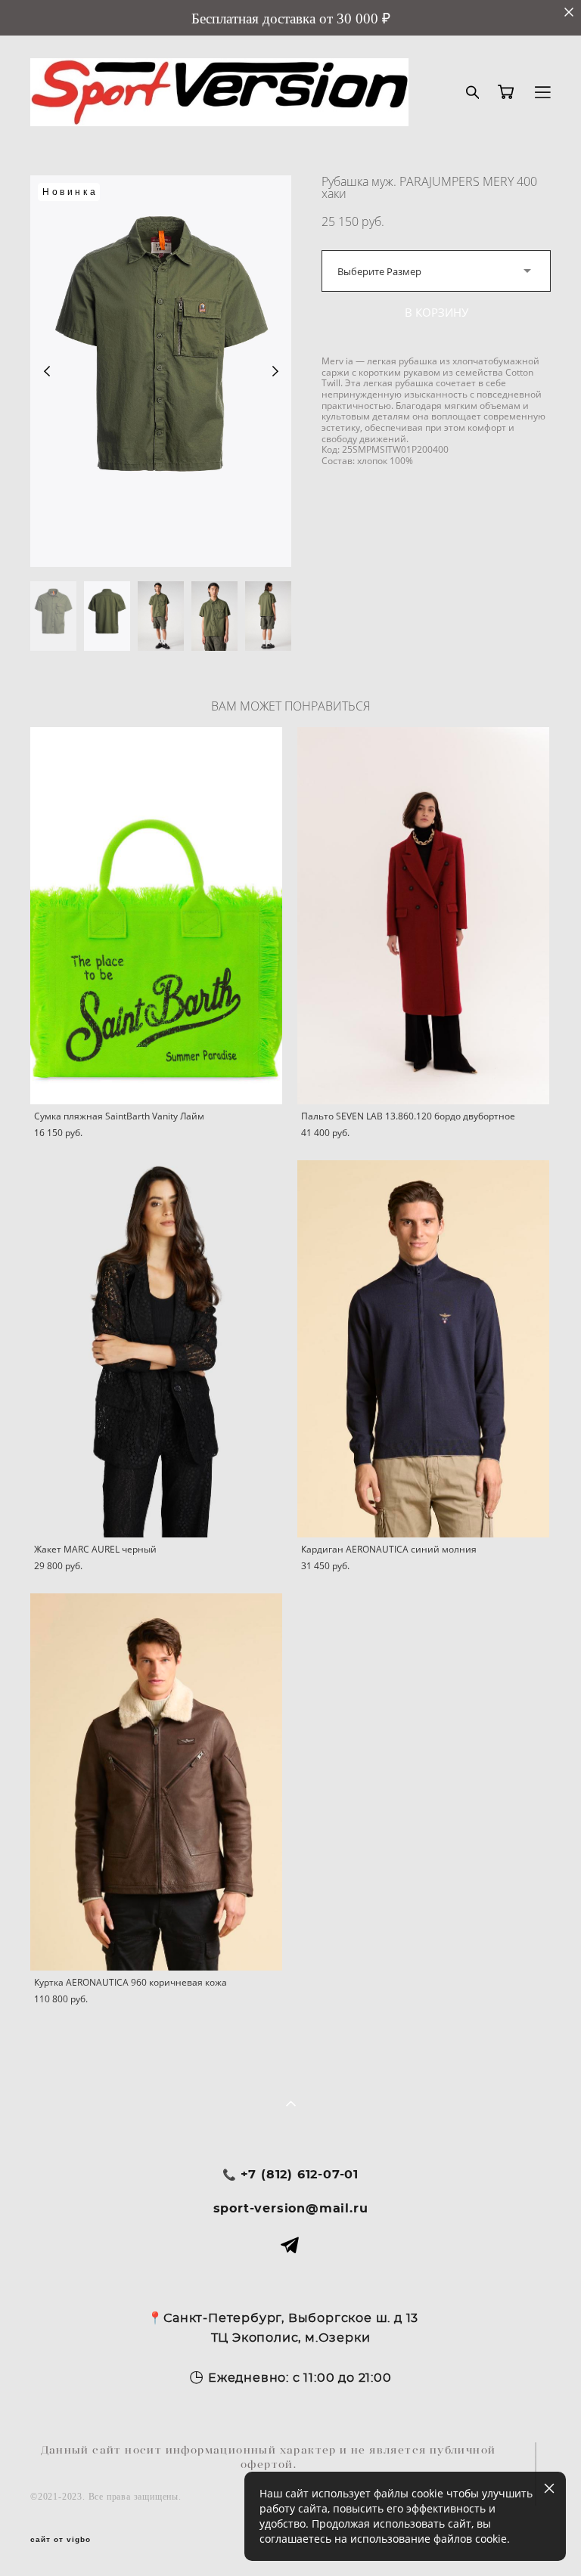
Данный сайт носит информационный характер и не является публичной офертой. (269, 2457)
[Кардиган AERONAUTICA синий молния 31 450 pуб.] (423, 1349)
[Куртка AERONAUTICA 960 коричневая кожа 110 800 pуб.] (156, 1782)
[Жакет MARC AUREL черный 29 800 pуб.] (156, 1349)
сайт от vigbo (61, 2540)
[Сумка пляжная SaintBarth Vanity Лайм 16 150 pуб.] (156, 916)
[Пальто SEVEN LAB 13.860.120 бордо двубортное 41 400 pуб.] (423, 916)
